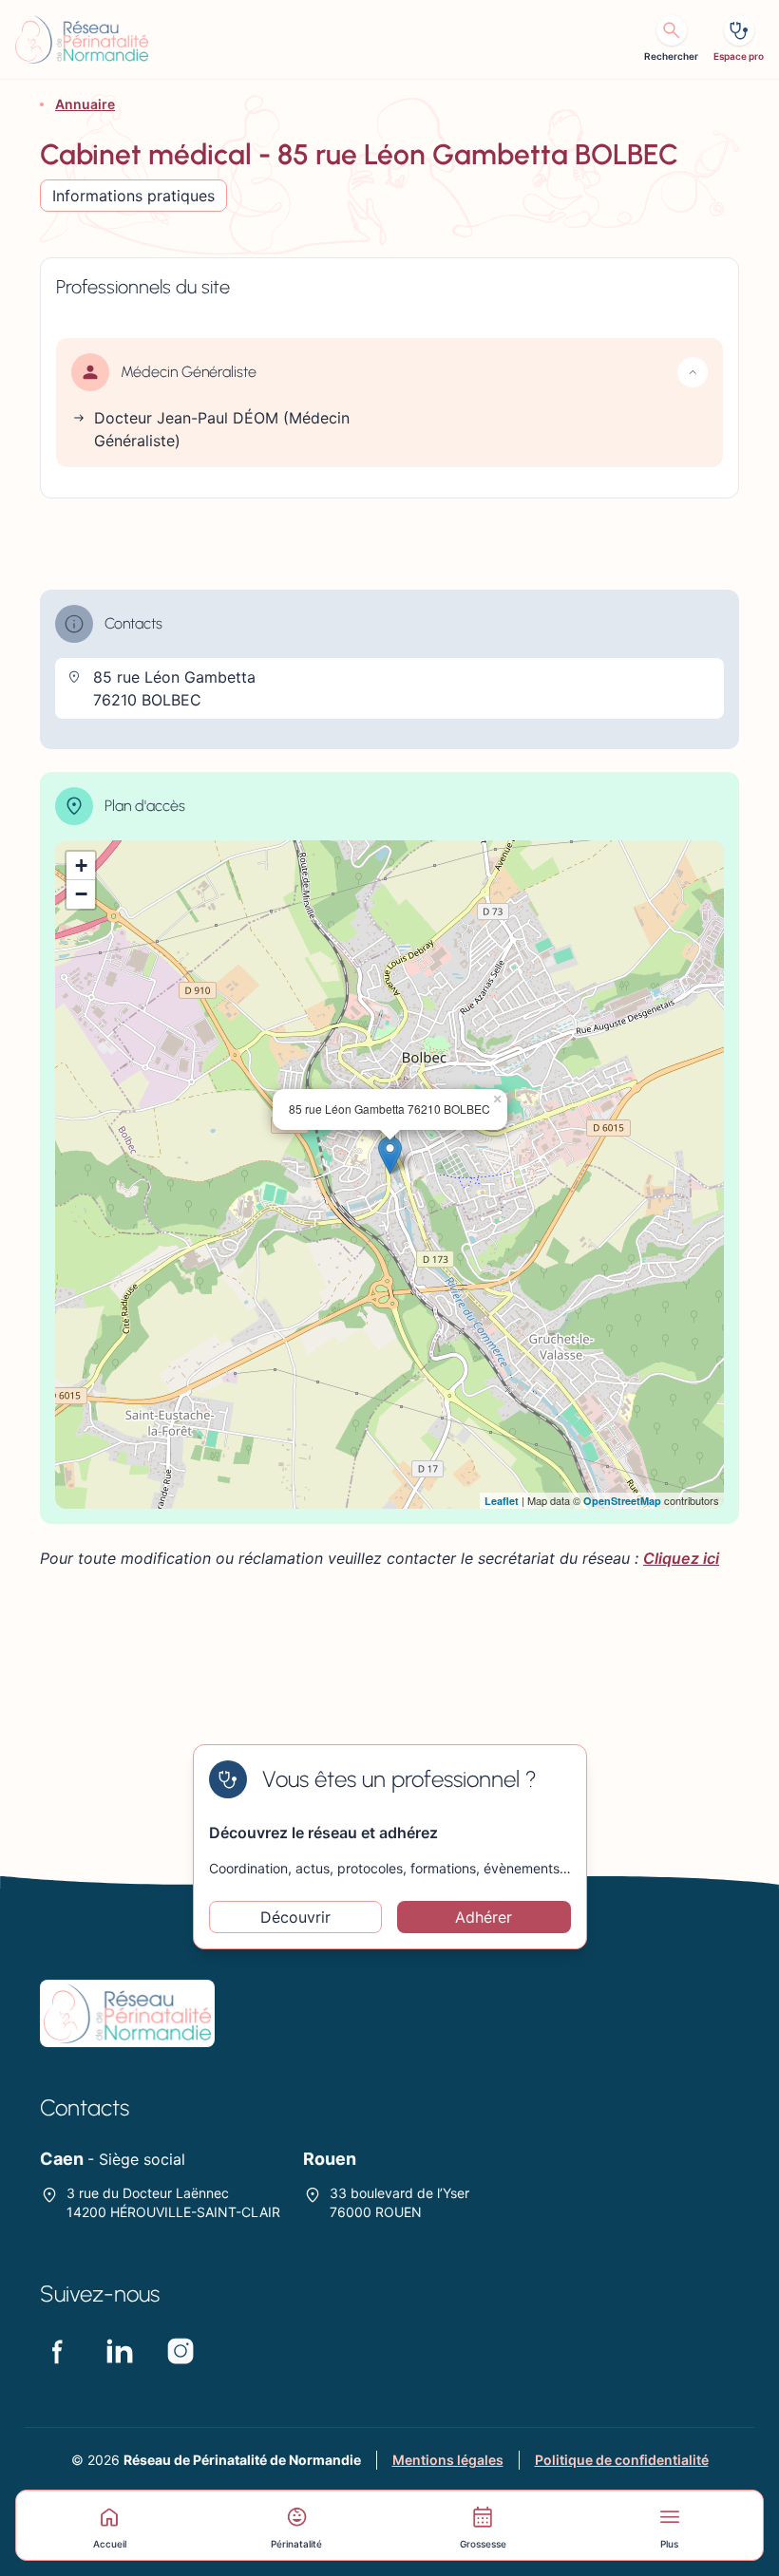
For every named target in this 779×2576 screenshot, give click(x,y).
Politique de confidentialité (622, 2460)
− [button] (81, 894)
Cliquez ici (681, 1558)
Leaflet (502, 1501)
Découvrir (295, 1917)
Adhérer (484, 1917)
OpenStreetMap (622, 1501)
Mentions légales (448, 2460)
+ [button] (81, 865)
